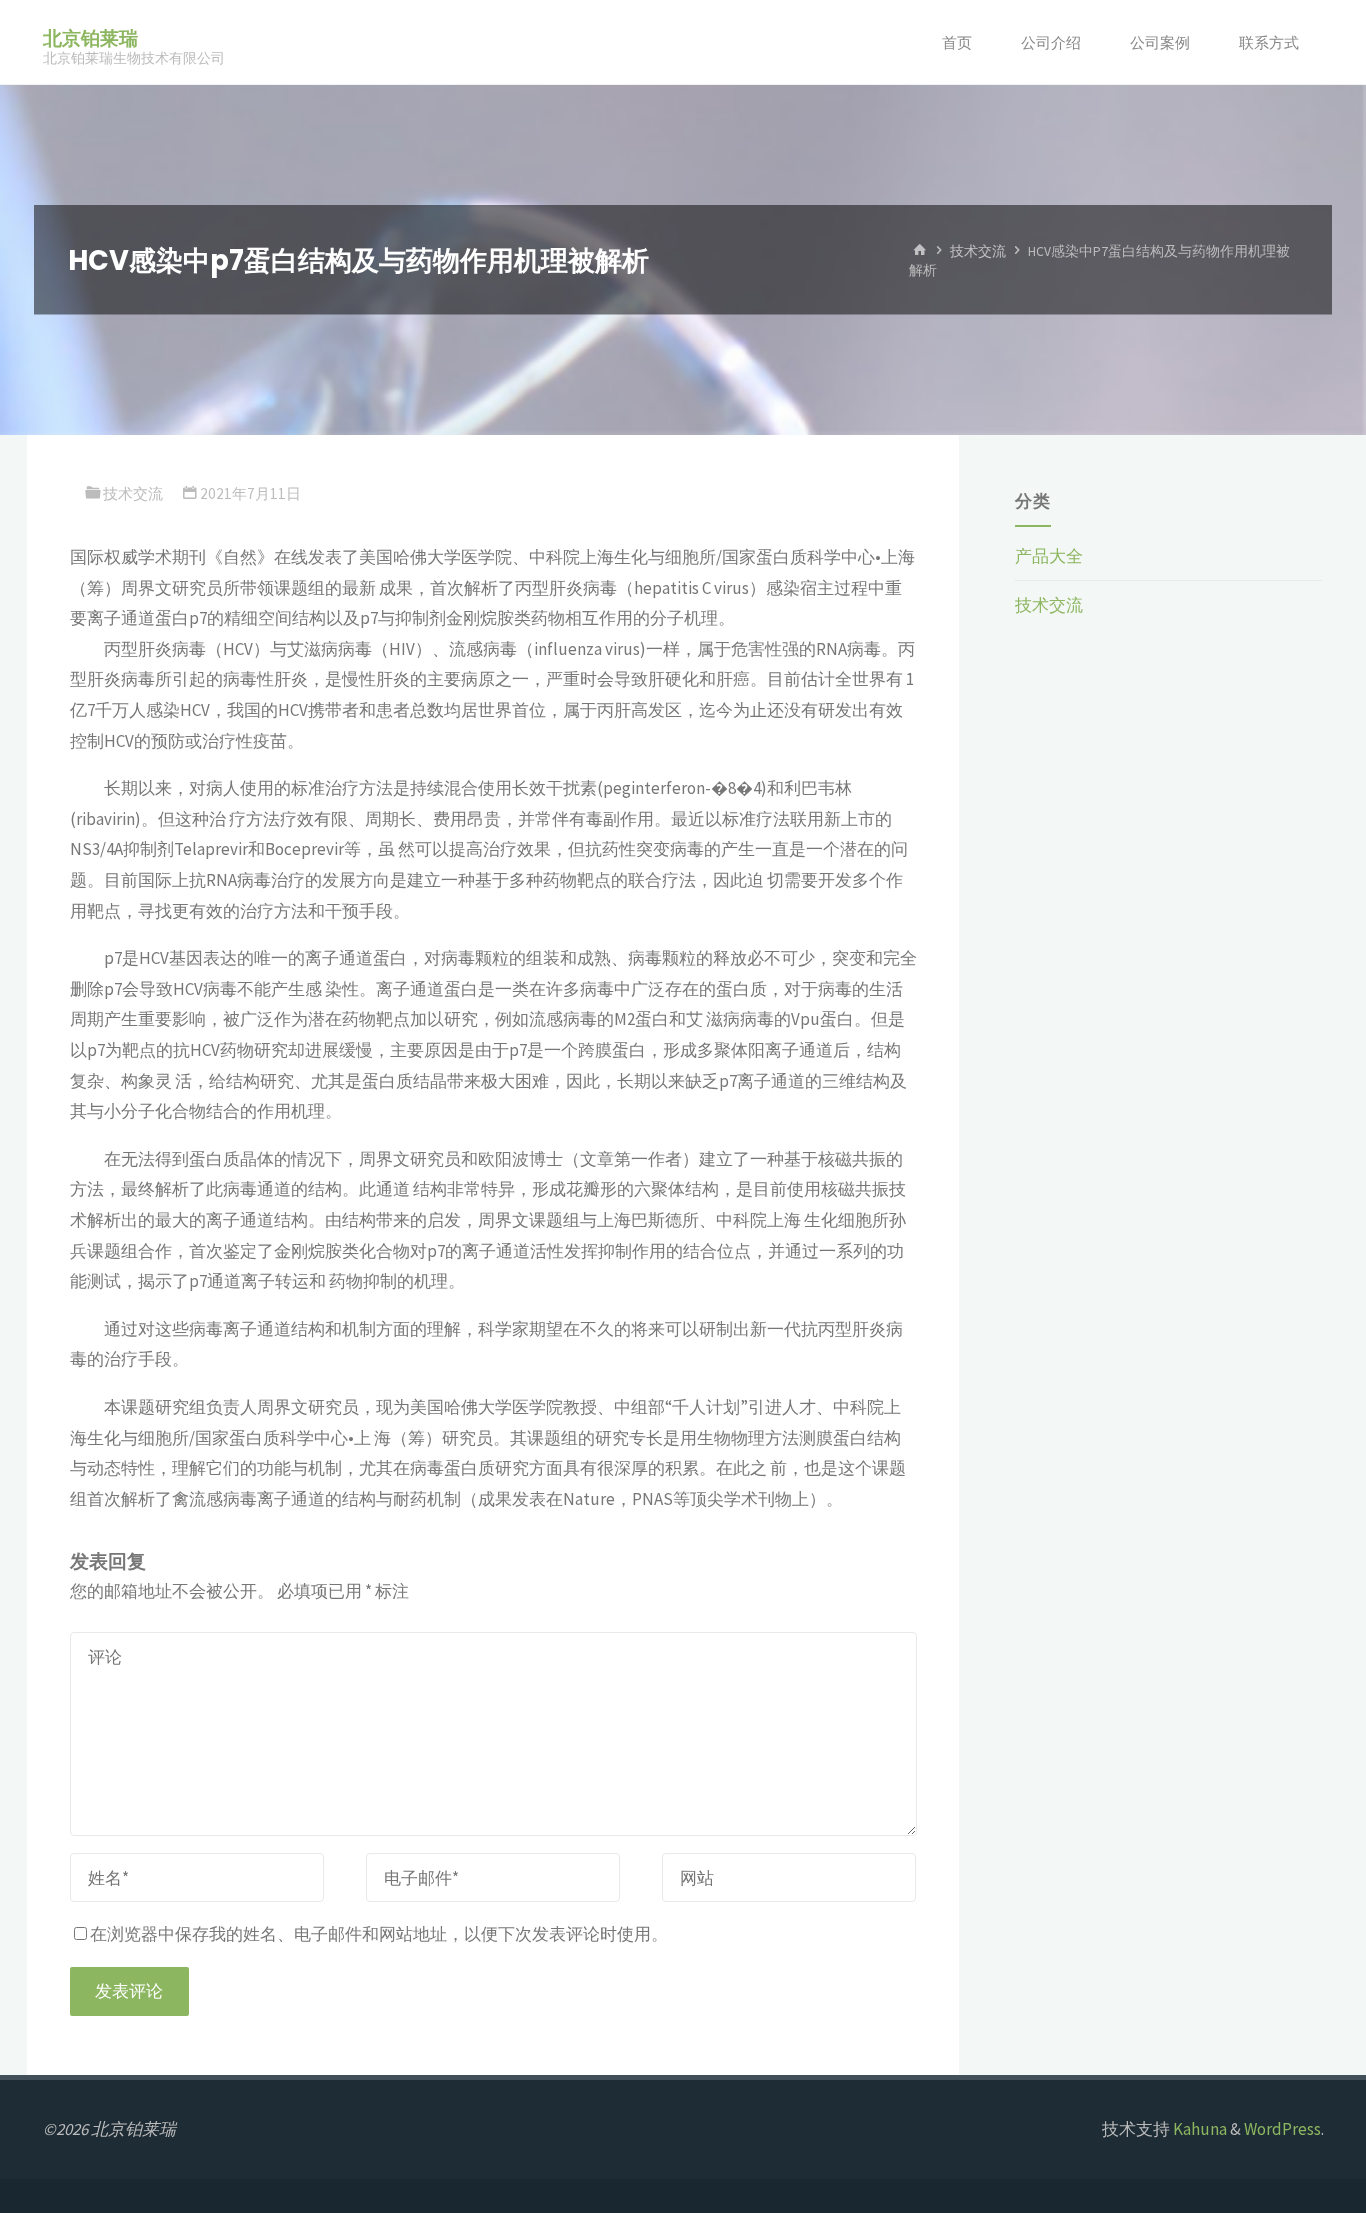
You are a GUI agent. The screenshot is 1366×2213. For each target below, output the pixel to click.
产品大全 (1049, 556)
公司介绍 (1051, 42)
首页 (957, 42)
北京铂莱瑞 (90, 37)
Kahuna (1198, 2129)
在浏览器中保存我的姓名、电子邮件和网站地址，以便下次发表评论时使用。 (379, 1934)
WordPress (1282, 2129)
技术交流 (978, 250)
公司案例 (1160, 42)
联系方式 (1269, 42)
